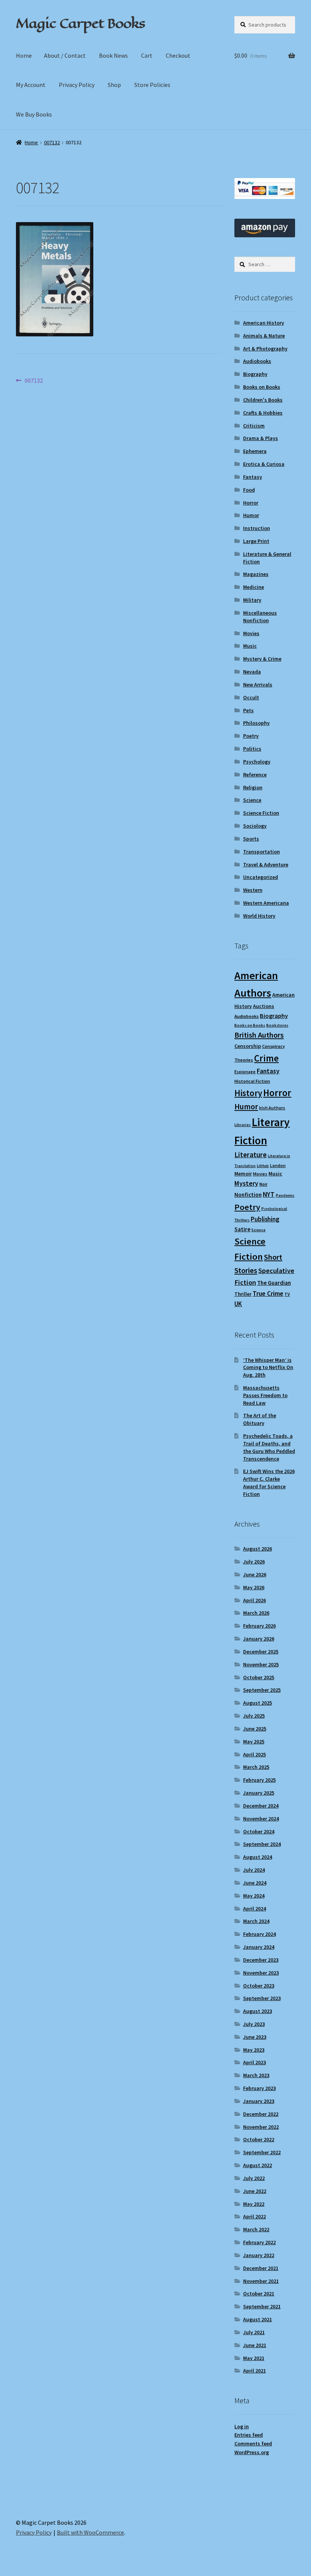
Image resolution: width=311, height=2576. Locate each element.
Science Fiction (261, 813)
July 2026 (254, 1562)
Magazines (256, 574)
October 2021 (259, 2294)
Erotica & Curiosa (264, 464)
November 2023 (261, 1973)
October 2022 (259, 2139)
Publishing (265, 1219)
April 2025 (254, 1754)
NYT (269, 1194)
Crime (266, 1058)
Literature (251, 1155)
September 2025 (262, 1690)
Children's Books (263, 400)
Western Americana (266, 903)
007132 (52, 142)
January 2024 (259, 1947)
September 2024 (262, 1844)
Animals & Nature (264, 336)
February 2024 (259, 1934)
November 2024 (261, 1819)
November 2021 (261, 2281)
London (278, 1165)
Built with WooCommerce (90, 2532)
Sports (251, 839)
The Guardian (274, 1283)
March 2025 (256, 1767)
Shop (114, 85)
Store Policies (152, 85)
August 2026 (258, 1549)
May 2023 (254, 2050)
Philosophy (256, 723)
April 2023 (254, 2062)
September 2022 (262, 2152)
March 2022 (256, 2229)
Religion (253, 787)
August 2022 (258, 2165)
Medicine (254, 587)
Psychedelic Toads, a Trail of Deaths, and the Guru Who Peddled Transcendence (269, 1447)
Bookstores (277, 1025)
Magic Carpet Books (80, 23)
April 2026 (254, 1600)
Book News (113, 55)
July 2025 (254, 1716)
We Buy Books (34, 114)
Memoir (243, 1174)
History (248, 1093)
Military (252, 600)
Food (249, 490)
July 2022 (254, 2178)
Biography (255, 374)
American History (264, 323)
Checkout (178, 55)
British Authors (259, 1035)
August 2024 (258, 1857)
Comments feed (253, 2443)
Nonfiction (248, 1195)
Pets (248, 710)
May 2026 (254, 1587)
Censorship (248, 1046)
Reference (255, 775)
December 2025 (261, 1652)
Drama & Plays (261, 438)
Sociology (255, 826)
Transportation (262, 852)
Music (250, 646)
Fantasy (253, 477)
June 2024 (255, 1883)
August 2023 (258, 2011)
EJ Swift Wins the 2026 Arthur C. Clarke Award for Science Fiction (269, 1482)
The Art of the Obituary (260, 1419)
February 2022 (259, 2242)
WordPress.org (252, 2452)
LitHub (263, 1166)
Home (24, 55)
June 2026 (255, 1574)
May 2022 (254, 2204)
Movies (251, 633)
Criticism (254, 426)
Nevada (252, 672)
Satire (242, 1229)
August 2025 (258, 1703)
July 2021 (254, 2332)
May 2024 (254, 1896)
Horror (251, 503)
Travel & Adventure (266, 864)
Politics (252, 749)
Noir (263, 1184)
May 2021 (254, 2358)
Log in (242, 2426)
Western (253, 890)
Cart (147, 55)
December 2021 (261, 2268)
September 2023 (262, 1998)
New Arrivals (258, 685)
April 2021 (254, 2371)
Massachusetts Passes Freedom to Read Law (265, 1395)
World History (259, 916)
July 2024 (254, 1870)
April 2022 (254, 2216)
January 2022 (259, 2255)
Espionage (245, 1072)
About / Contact (65, 55)
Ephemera (255, 451)
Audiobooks (257, 361)
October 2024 (259, 1831)
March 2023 (256, 2075)
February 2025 (259, 1780)
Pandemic (285, 1195)
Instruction (257, 528)
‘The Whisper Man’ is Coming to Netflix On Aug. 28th (268, 1368)
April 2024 (254, 1909)
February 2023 (259, 2088)
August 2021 (258, 2319)
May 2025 (254, 1742)
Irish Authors (272, 1108)
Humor (251, 515)
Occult (251, 697)
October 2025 (259, 1677)
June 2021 (255, 2345)
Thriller (243, 1294)
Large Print (256, 541)
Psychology (257, 762)
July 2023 (254, 2024)
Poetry (251, 736)
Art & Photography (265, 349)
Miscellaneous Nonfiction (260, 617)
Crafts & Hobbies (263, 413)
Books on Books (262, 387)
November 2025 (261, 1664)
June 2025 (255, 1729)
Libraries (243, 1125)
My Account (31, 85)
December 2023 (261, 1960)
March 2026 (256, 1613)
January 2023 (259, 2101)
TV (287, 1294)
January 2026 (259, 1639)
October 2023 (259, 1986)
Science (252, 800)
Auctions (264, 1006)
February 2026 (259, 1626)
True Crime (268, 1294)
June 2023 (255, 2037)
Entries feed (249, 2435)
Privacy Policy (77, 85)
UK (238, 1304)
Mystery (246, 1183)
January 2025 (259, 1793)
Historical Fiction (252, 1081)
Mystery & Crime (262, 659)
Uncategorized (261, 877)
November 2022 (261, 2127)
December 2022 (261, 2114)
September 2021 (262, 2306)
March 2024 (256, 1921)
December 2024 (261, 1806)
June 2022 (255, 2191)
